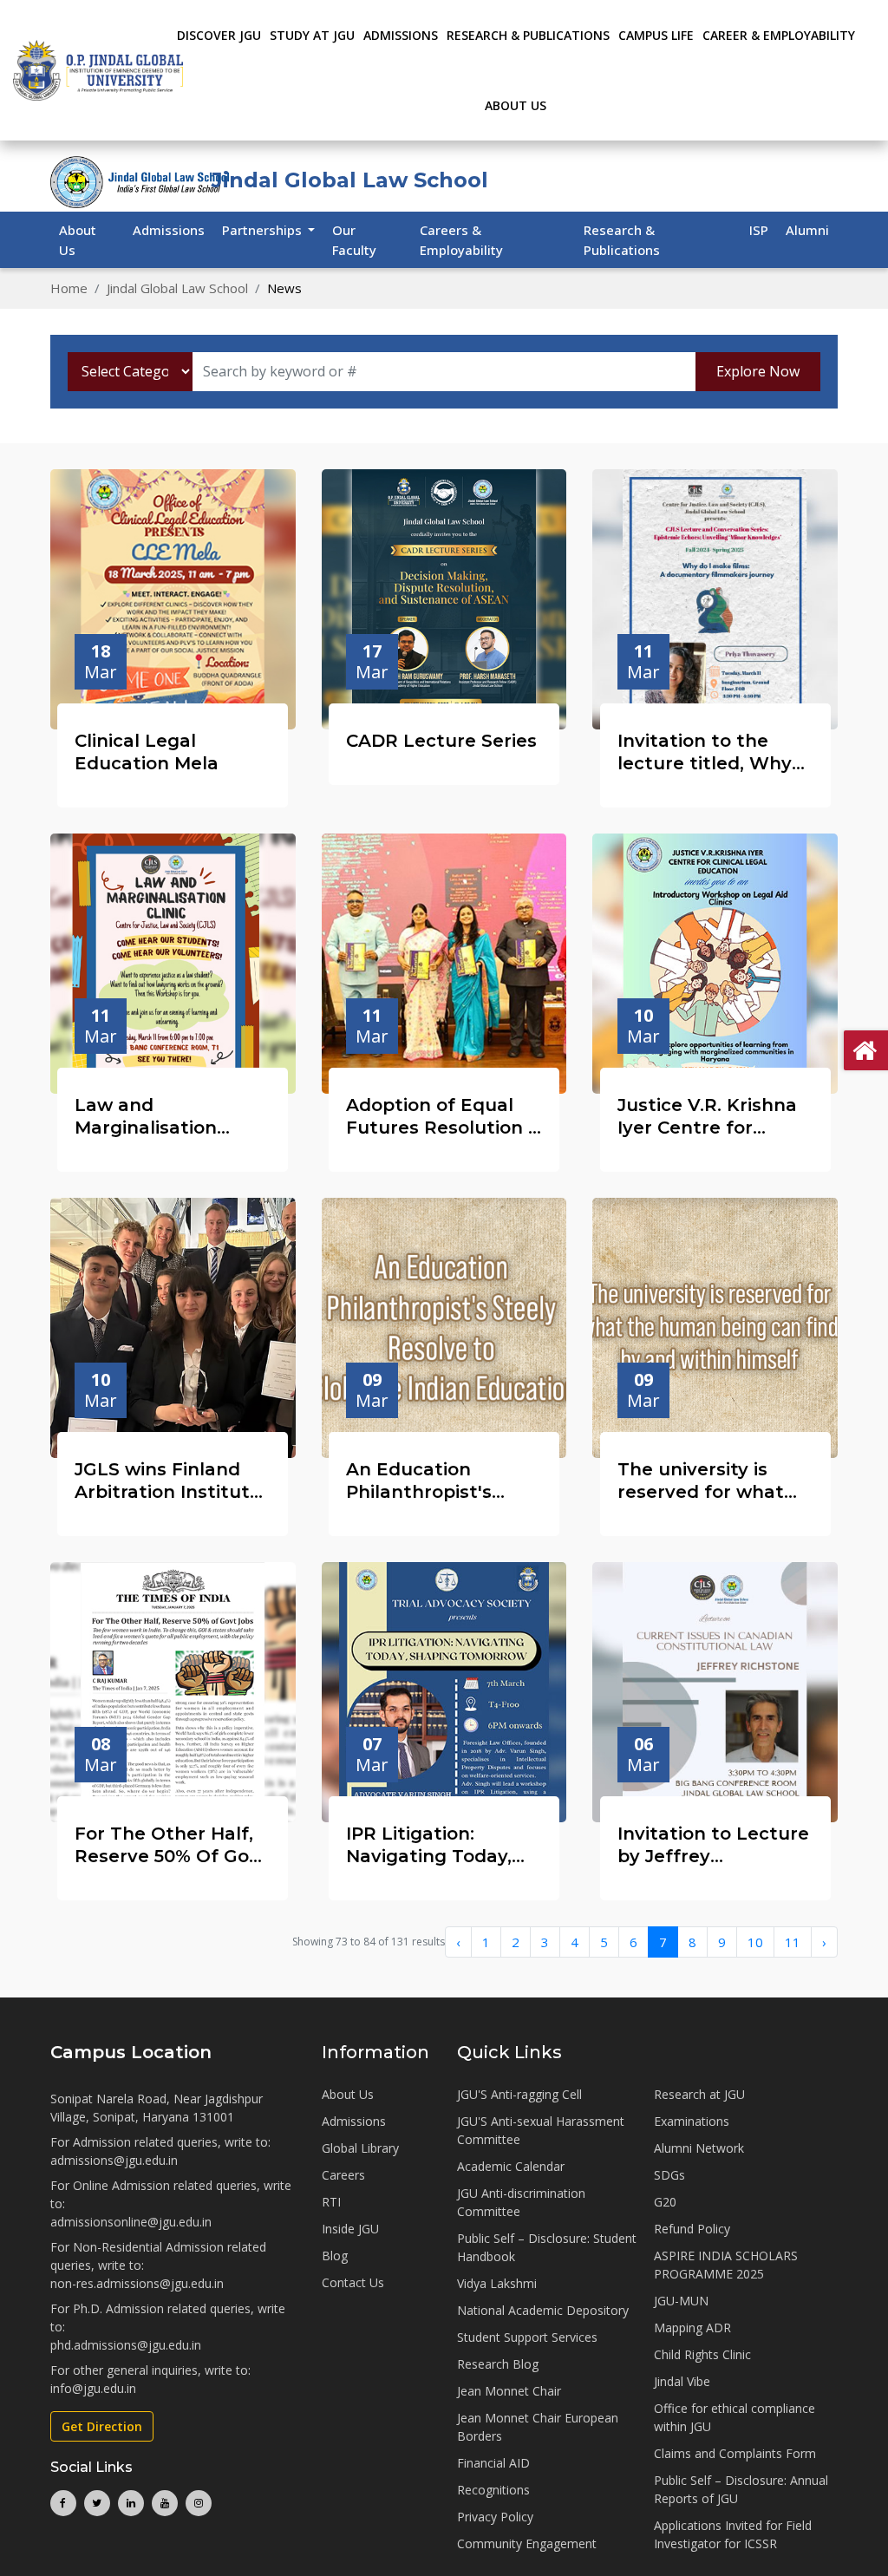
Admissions (169, 230)
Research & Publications (622, 240)
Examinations (692, 2121)
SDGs (669, 2175)
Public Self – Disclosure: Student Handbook (547, 2247)
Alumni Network (699, 2148)
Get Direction (102, 2426)
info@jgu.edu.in (93, 2388)
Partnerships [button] (264, 230)
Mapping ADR (692, 2328)
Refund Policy (692, 2229)
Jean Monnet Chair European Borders (538, 2427)
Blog (335, 2256)
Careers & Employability (461, 240)
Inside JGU (350, 2229)
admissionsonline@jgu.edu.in (131, 2222)
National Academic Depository (543, 2310)
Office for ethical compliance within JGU (735, 2417)
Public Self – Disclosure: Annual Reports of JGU (741, 2489)
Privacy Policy (495, 2517)
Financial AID (493, 2463)
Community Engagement (527, 2543)
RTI (331, 2202)
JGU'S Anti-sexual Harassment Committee (541, 2130)
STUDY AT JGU (312, 35)
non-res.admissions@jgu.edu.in (137, 2283)
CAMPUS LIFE (656, 35)
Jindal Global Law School (177, 288)
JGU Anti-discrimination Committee (521, 2202)
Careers (343, 2175)
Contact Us (353, 2282)
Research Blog (498, 2364)
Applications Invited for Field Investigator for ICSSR (733, 2534)
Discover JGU (219, 35)
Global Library (360, 2148)
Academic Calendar (511, 2166)
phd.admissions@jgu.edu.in (126, 2345)
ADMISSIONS (401, 35)
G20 (665, 2202)
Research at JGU (699, 2094)
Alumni (807, 230)
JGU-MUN (681, 2301)
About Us (516, 105)
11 (793, 1942)
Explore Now (758, 371)
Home (69, 288)
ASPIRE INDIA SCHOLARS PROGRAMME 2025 (726, 2265)
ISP (759, 230)
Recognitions (493, 2490)
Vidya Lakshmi (497, 2283)
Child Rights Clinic (702, 2354)
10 (755, 1942)
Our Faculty (354, 240)
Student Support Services (527, 2337)
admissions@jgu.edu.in (114, 2160)
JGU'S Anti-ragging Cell (519, 2094)
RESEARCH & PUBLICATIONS (528, 35)
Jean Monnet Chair (509, 2391)
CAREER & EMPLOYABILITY (779, 35)
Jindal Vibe (682, 2381)
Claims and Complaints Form (735, 2453)
